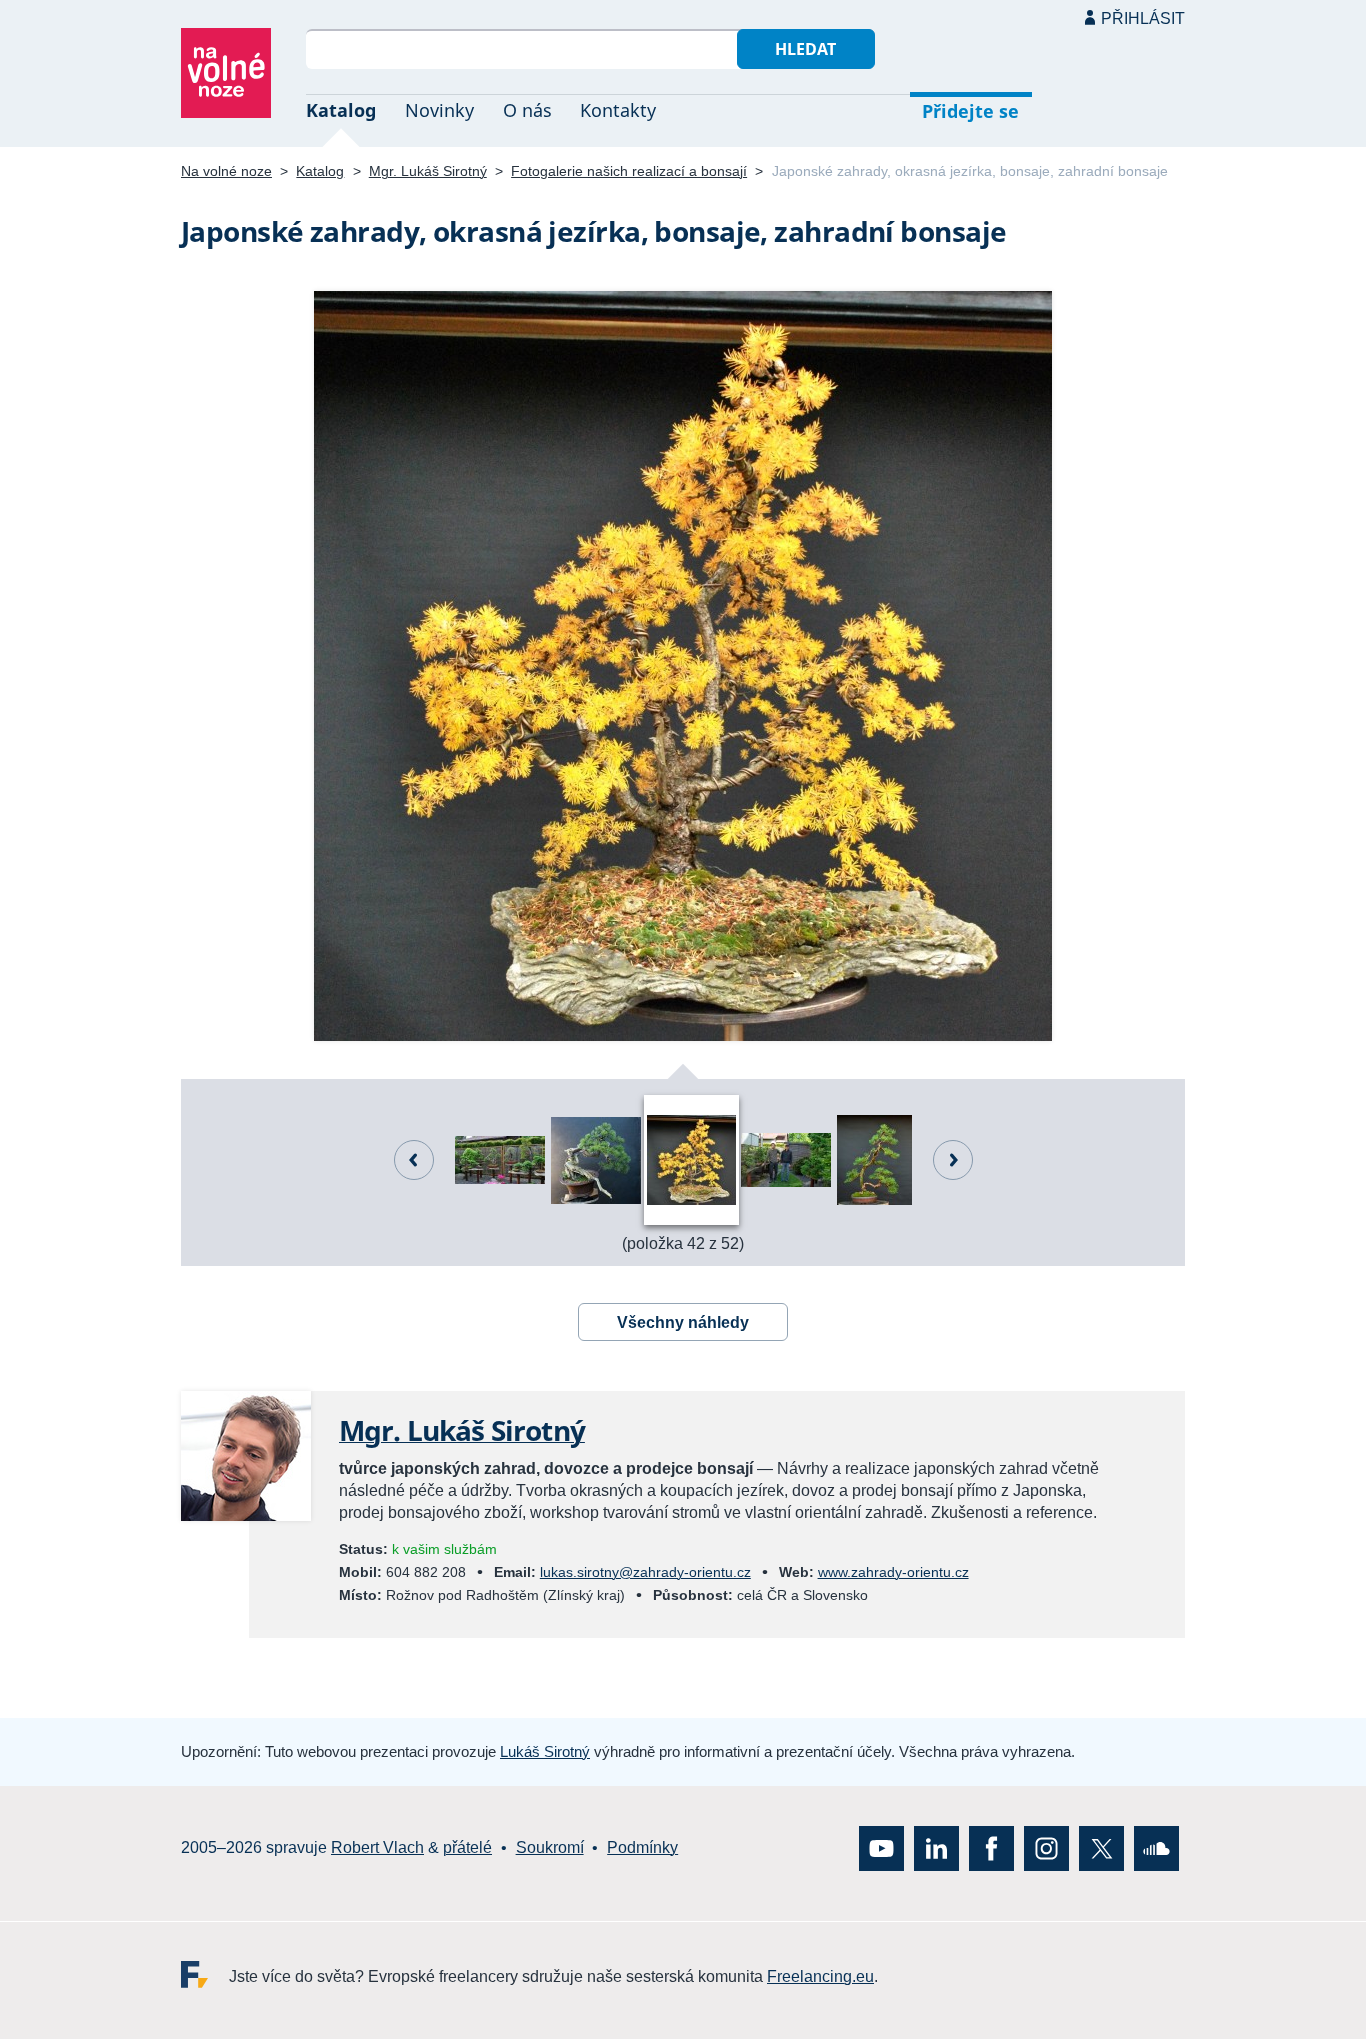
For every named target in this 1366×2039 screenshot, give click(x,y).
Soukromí (550, 1847)
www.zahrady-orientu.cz (893, 1572)
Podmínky (642, 1847)
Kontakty (618, 110)
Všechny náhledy (683, 1322)
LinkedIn (936, 1847)
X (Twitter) (1101, 1847)
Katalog (341, 110)
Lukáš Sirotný (545, 1751)
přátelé (467, 1847)
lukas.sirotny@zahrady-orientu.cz (645, 1572)
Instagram (1046, 1847)
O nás (527, 110)
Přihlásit (1143, 18)
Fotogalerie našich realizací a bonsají (629, 171)
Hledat (805, 49)
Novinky (439, 110)
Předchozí (414, 1160)
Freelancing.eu (205, 1973)
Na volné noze (226, 171)
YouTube (881, 1847)
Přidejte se (970, 111)
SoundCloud (1156, 1847)
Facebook (991, 1847)
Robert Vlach (377, 1847)
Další (953, 1160)
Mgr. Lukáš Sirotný (428, 171)
